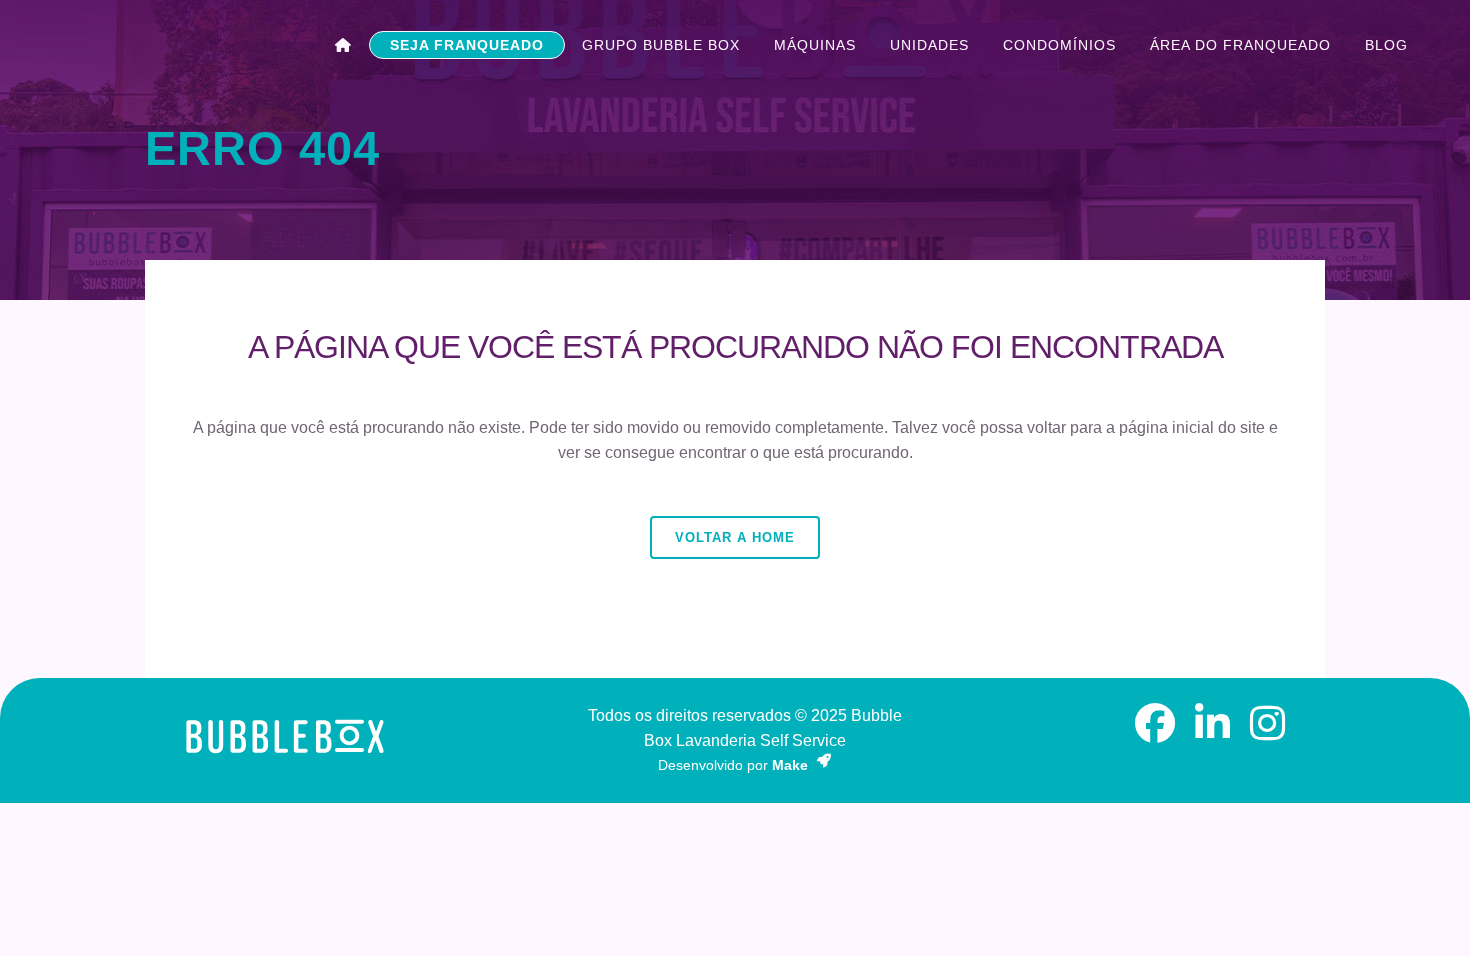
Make (792, 765)
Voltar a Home (735, 537)
